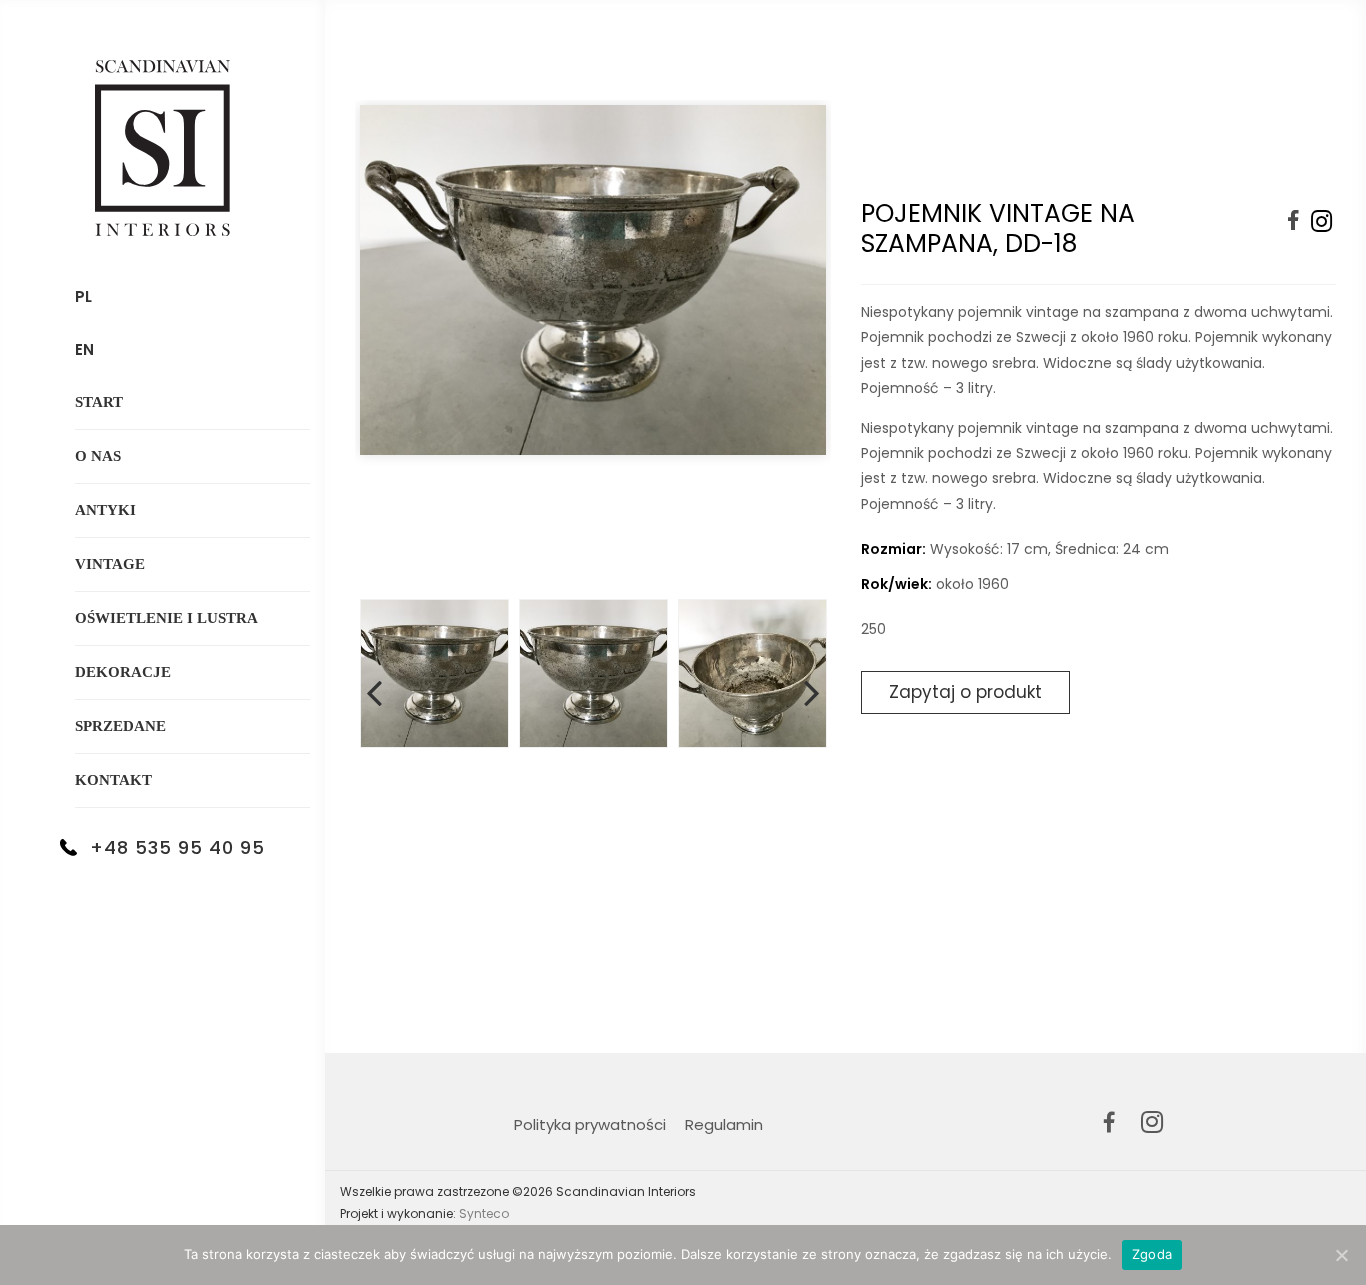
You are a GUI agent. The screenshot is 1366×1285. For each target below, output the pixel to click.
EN (84, 349)
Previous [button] (374, 689)
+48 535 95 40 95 (177, 847)
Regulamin (724, 1124)
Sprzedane (120, 726)
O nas (98, 456)
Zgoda (1152, 1254)
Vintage (110, 564)
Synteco (484, 1213)
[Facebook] (1293, 221)
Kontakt (113, 780)
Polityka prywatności (590, 1124)
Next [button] (812, 689)
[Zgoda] (1341, 1255)
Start (99, 402)
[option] (593, 347)
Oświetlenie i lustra (166, 618)
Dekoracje (123, 672)
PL (83, 296)
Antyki (105, 510)
